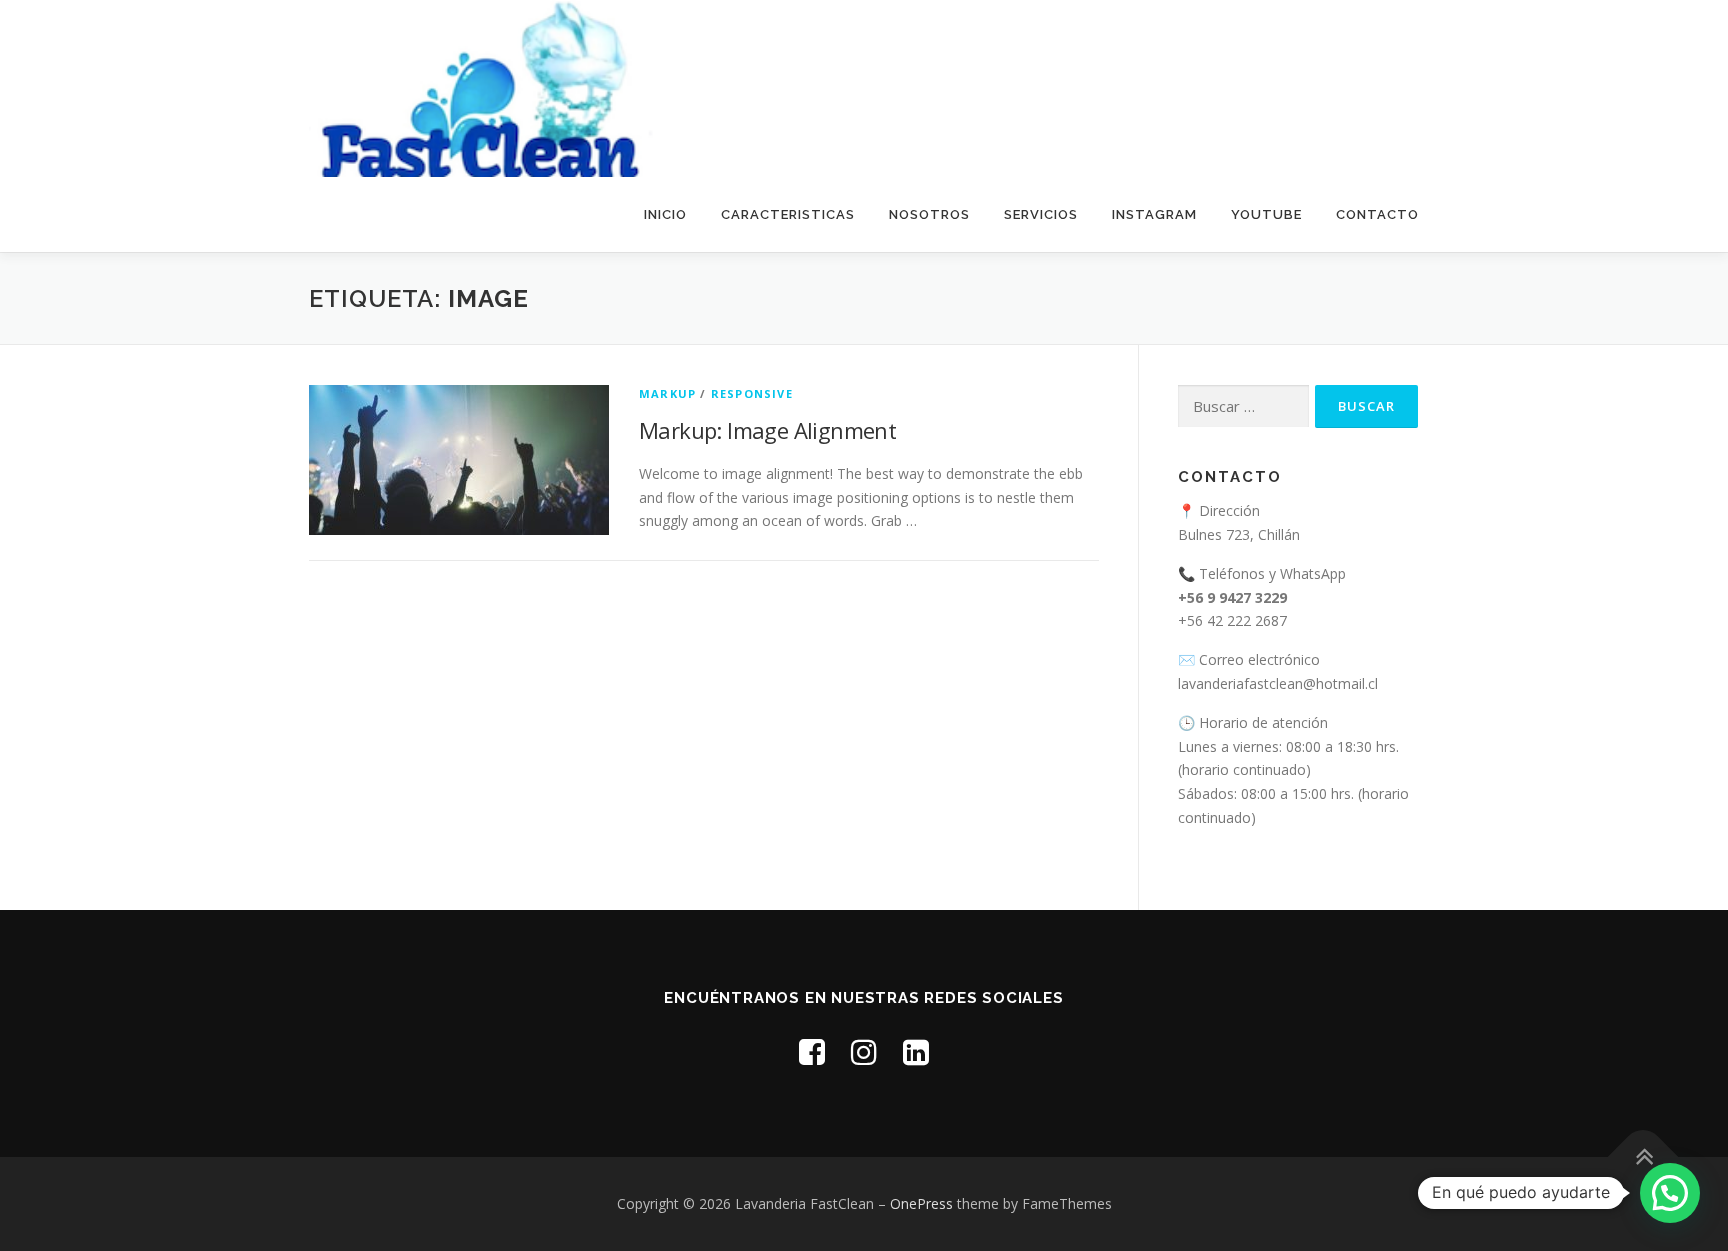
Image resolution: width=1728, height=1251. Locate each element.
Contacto (1377, 214)
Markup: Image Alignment (767, 430)
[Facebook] (812, 1051)
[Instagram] (864, 1051)
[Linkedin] (916, 1051)
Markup (667, 393)
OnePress (921, 1203)
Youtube (1266, 214)
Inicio (665, 214)
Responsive (752, 393)
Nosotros (929, 214)
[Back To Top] (1643, 1157)
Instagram (1154, 214)
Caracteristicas (788, 214)
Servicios (1041, 214)
